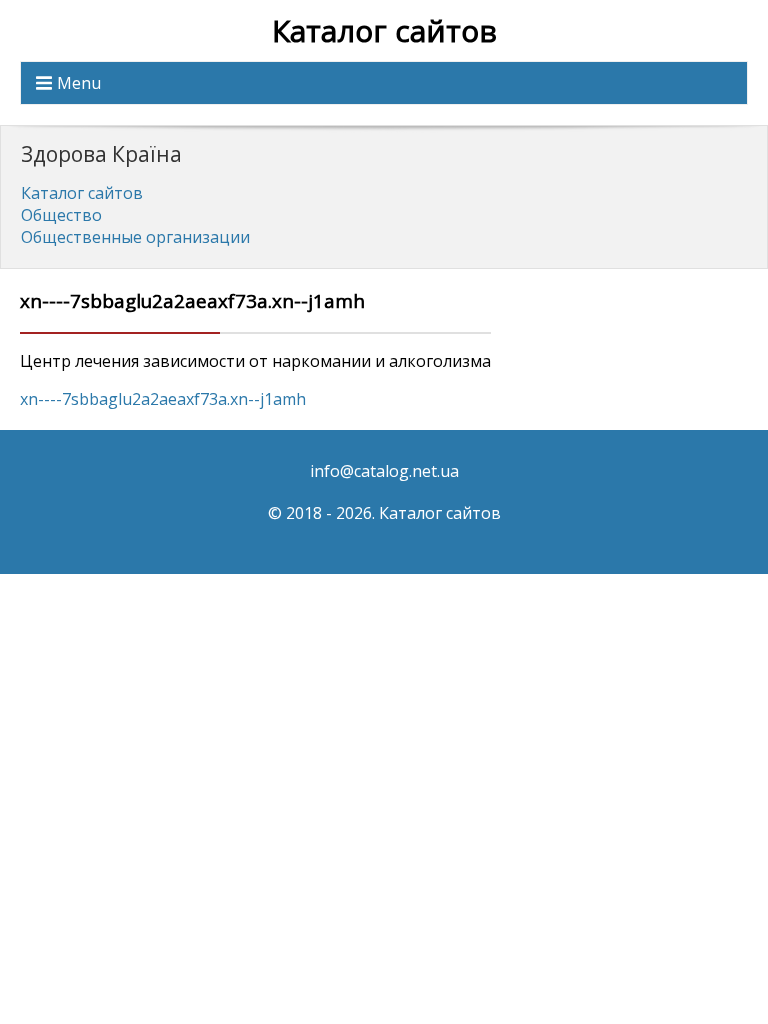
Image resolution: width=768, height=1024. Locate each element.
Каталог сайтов (384, 30)
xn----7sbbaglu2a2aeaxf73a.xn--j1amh (163, 399)
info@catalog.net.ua (384, 471)
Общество (61, 215)
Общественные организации (135, 237)
